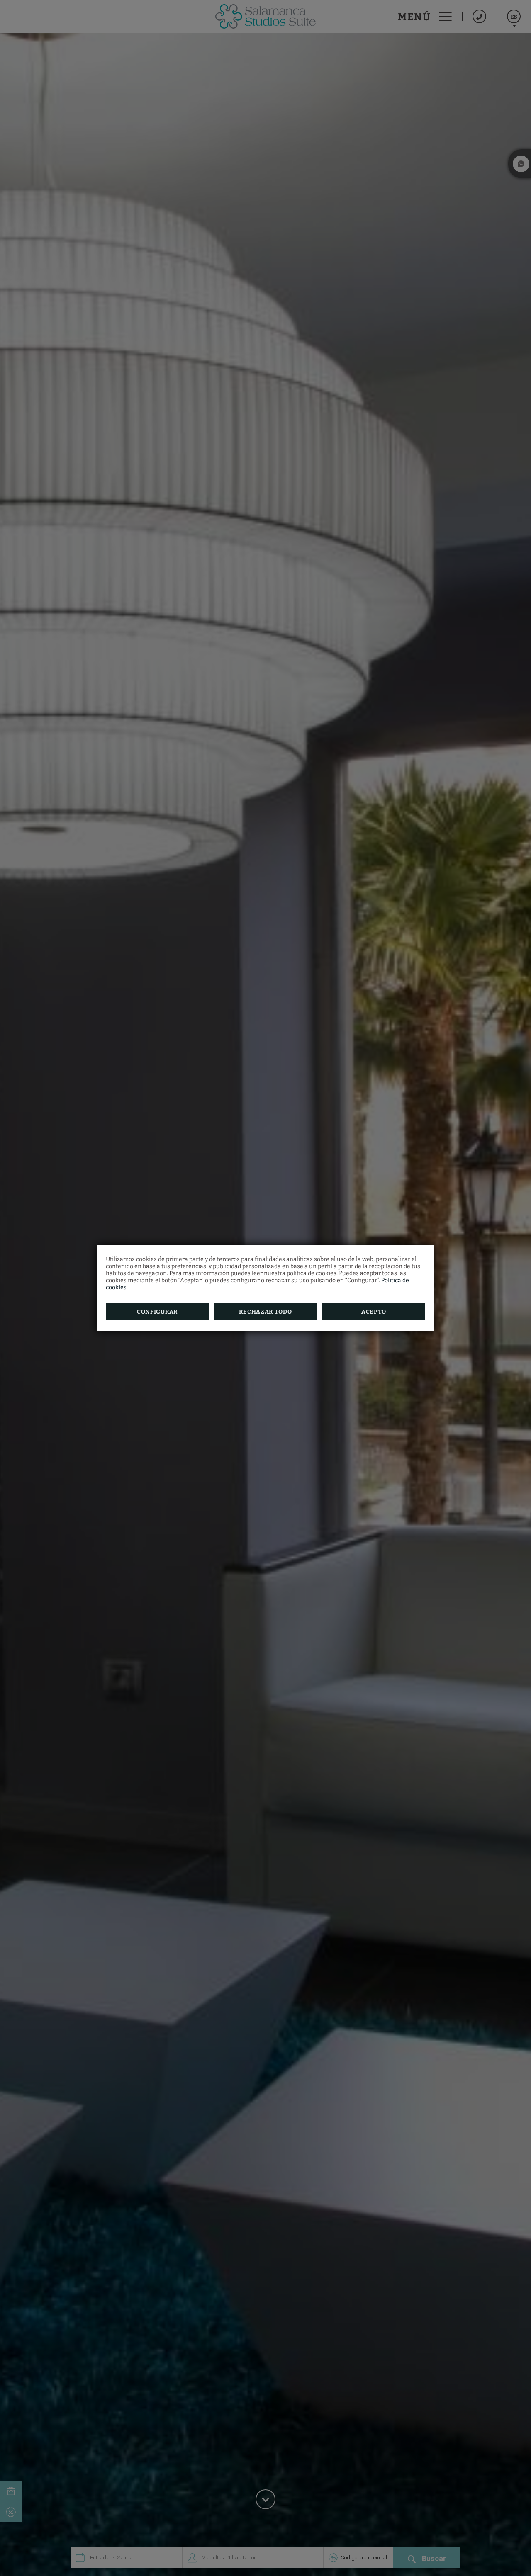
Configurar (157, 1312)
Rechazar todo (265, 1312)
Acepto (374, 1312)
